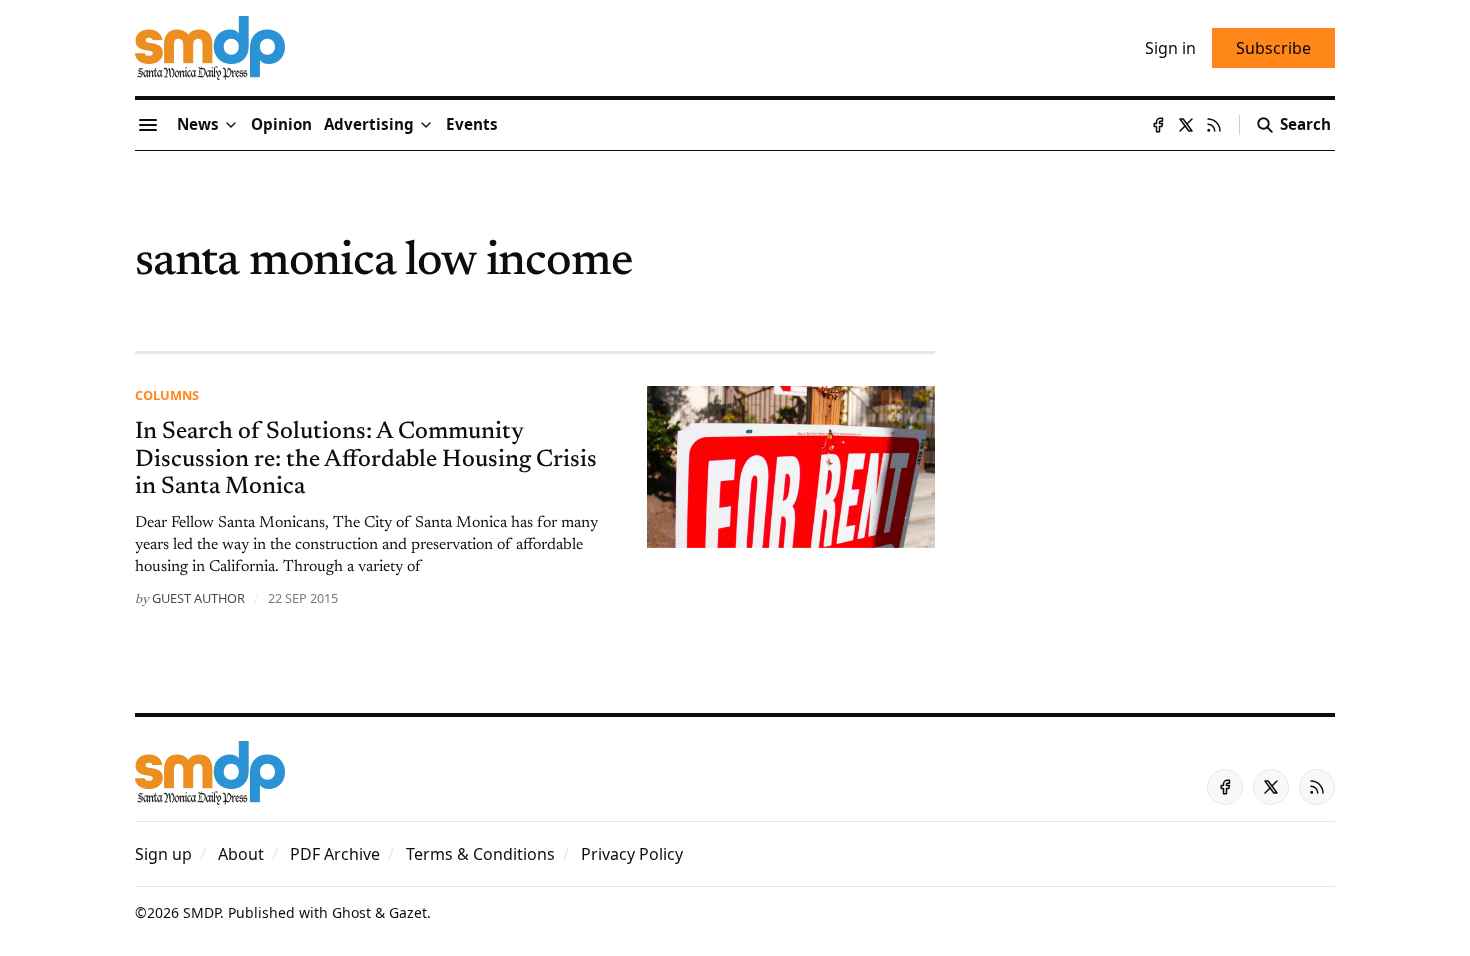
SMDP (201, 912)
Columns (167, 395)
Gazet (408, 912)
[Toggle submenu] (231, 125)
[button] (369, 125)
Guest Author (198, 598)
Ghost (351, 912)
